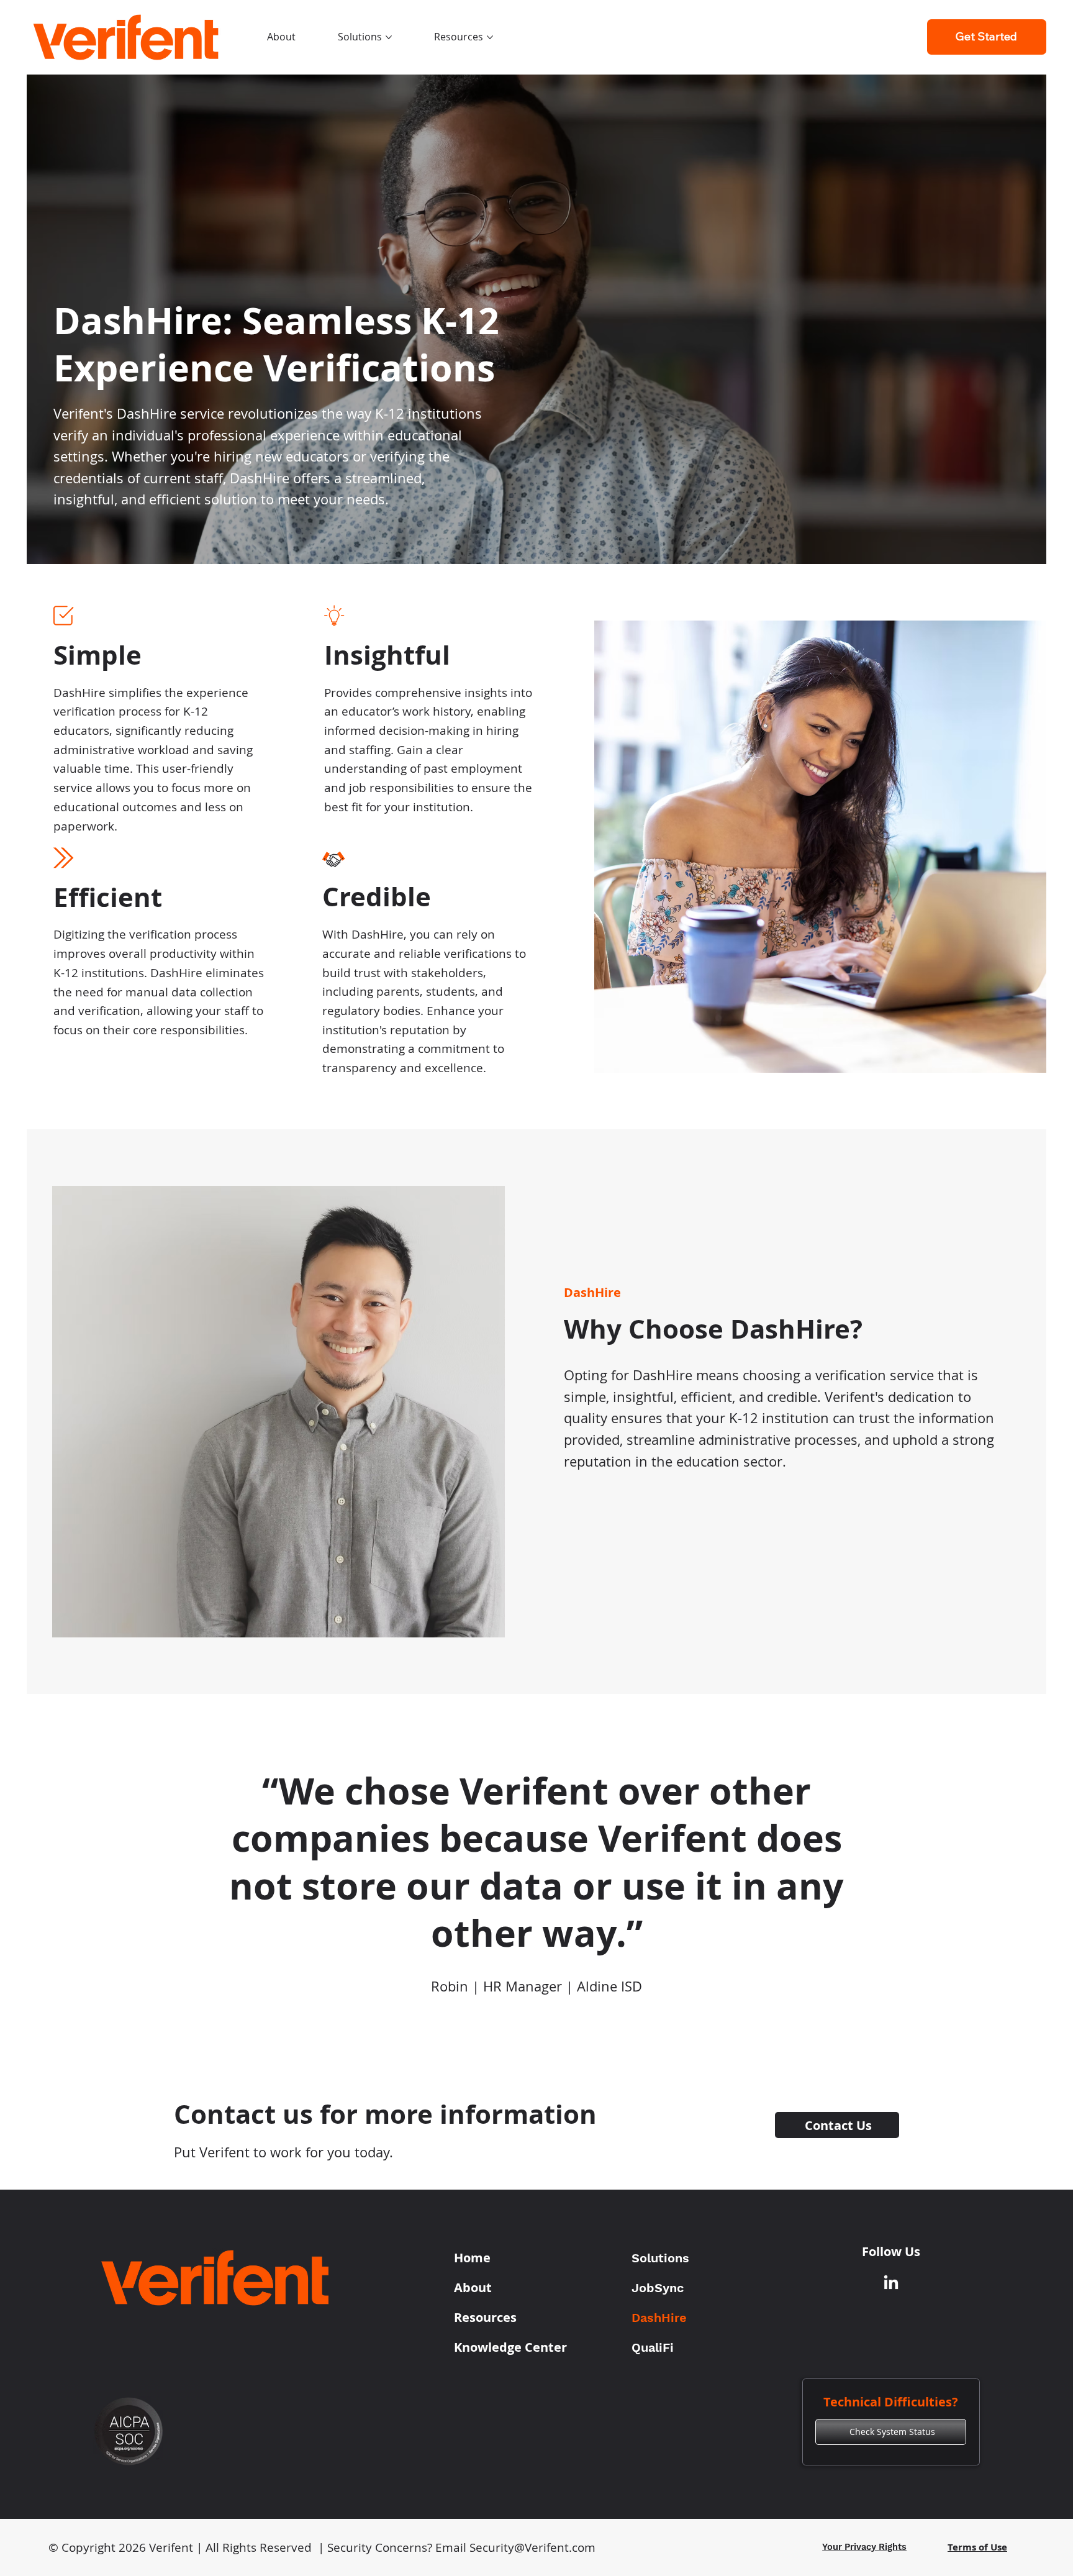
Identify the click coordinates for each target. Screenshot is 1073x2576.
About (473, 2287)
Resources (485, 2317)
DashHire (659, 2318)
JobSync (658, 2288)
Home (472, 2258)
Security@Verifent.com (532, 2547)
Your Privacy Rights (864, 2547)
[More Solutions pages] (389, 37)
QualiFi (653, 2347)
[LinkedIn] (891, 2283)
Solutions (660, 2258)
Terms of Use (977, 2547)
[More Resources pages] (490, 37)
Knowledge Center (510, 2347)
